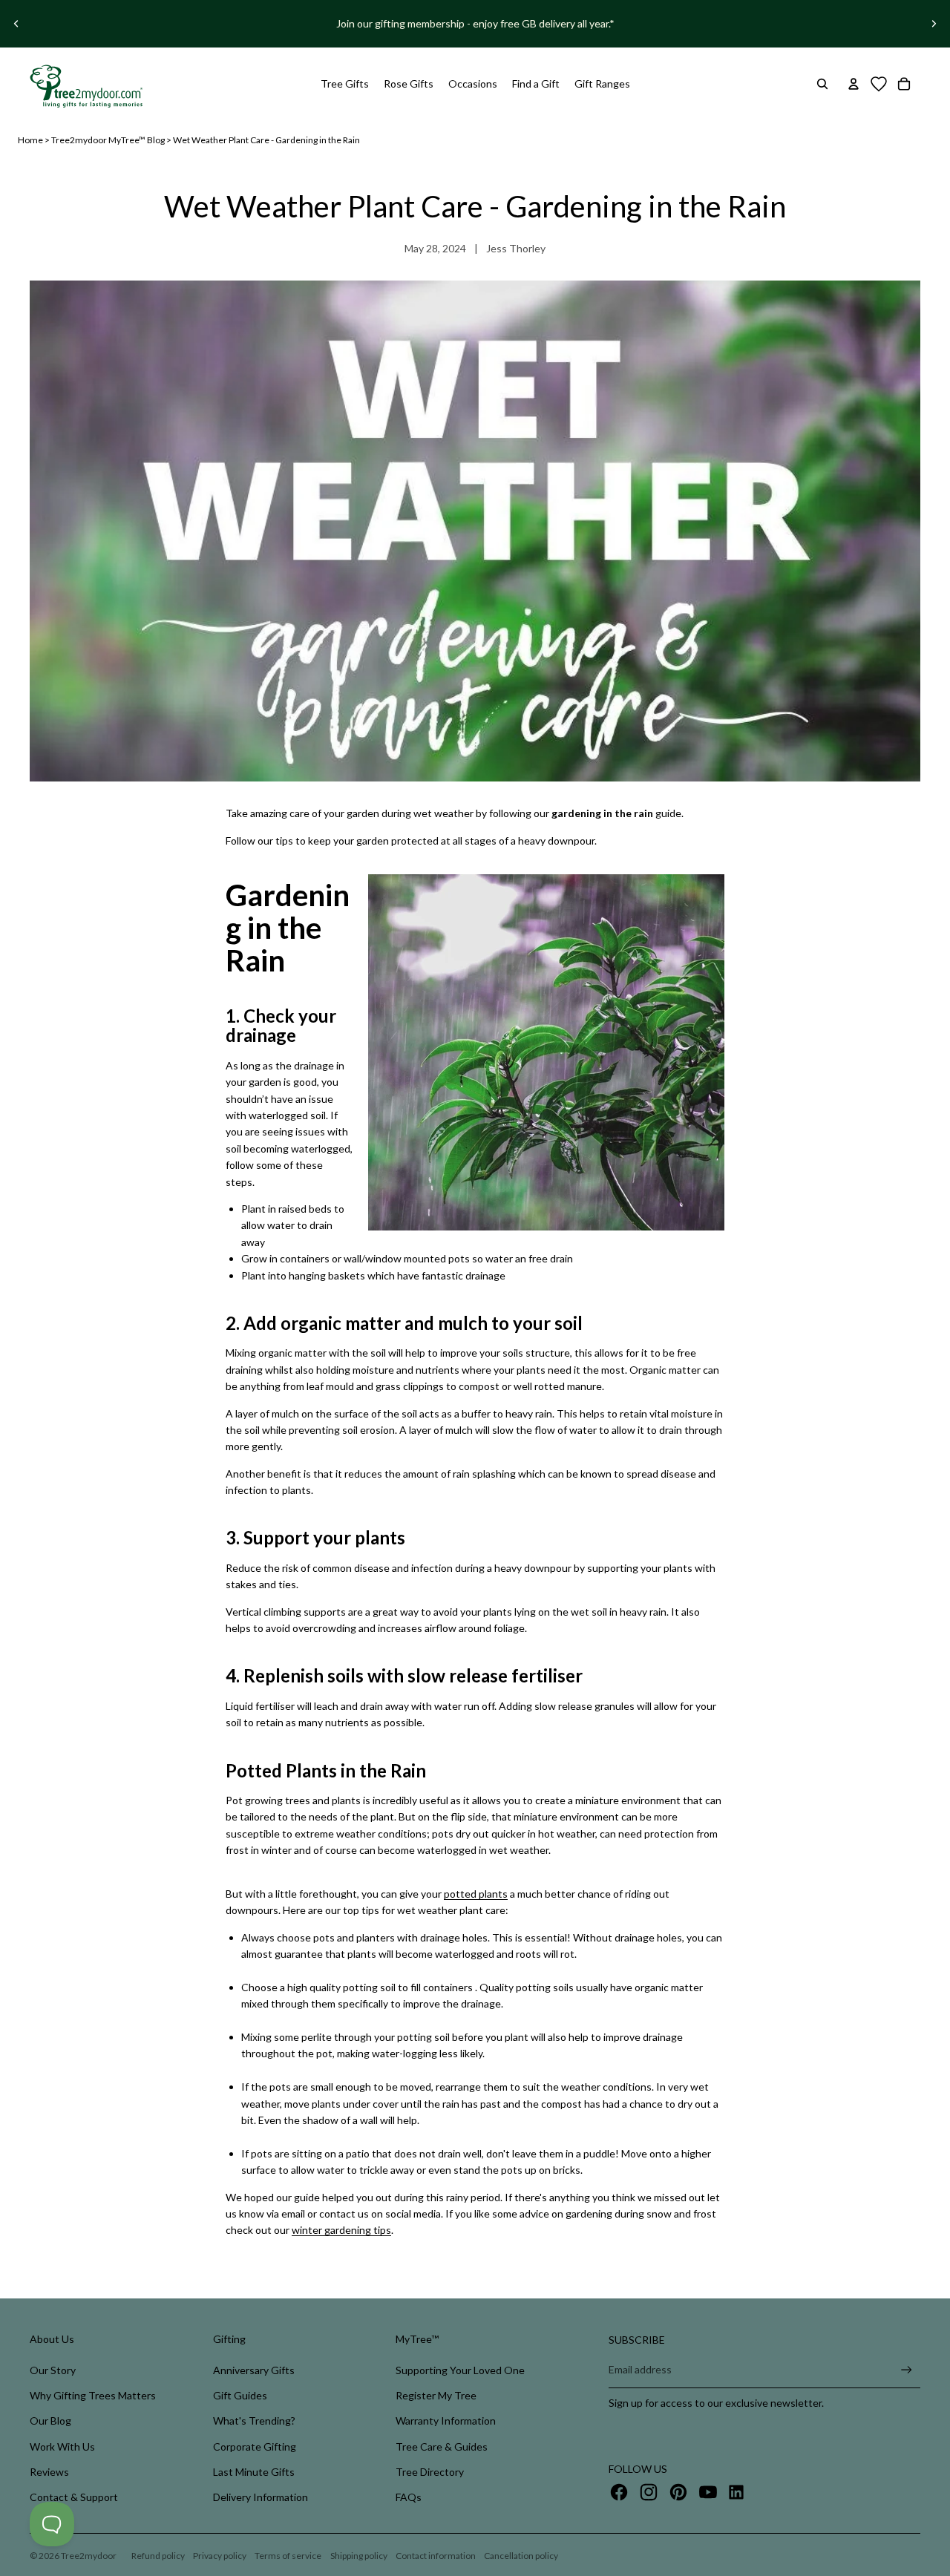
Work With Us (62, 2446)
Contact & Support (74, 2497)
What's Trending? (254, 2421)
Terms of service (288, 2556)
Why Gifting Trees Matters (93, 2395)
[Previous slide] (16, 24)
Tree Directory (430, 2472)
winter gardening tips (341, 2230)
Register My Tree (436, 2395)
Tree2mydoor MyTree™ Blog (108, 140)
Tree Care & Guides (442, 2446)
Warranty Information (446, 2421)
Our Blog (50, 2421)
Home (30, 140)
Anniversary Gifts (254, 2370)
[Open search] (822, 84)
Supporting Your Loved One (460, 2370)
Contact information (436, 2556)
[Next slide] (934, 24)
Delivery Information (261, 2497)
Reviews (49, 2472)
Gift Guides (240, 2395)
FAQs (409, 2497)
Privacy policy (220, 2556)
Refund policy (158, 2556)
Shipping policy (359, 2556)
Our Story (53, 2370)
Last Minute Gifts (254, 2472)
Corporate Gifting (255, 2446)
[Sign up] (907, 2370)
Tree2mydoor (89, 2556)
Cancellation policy (521, 2556)
